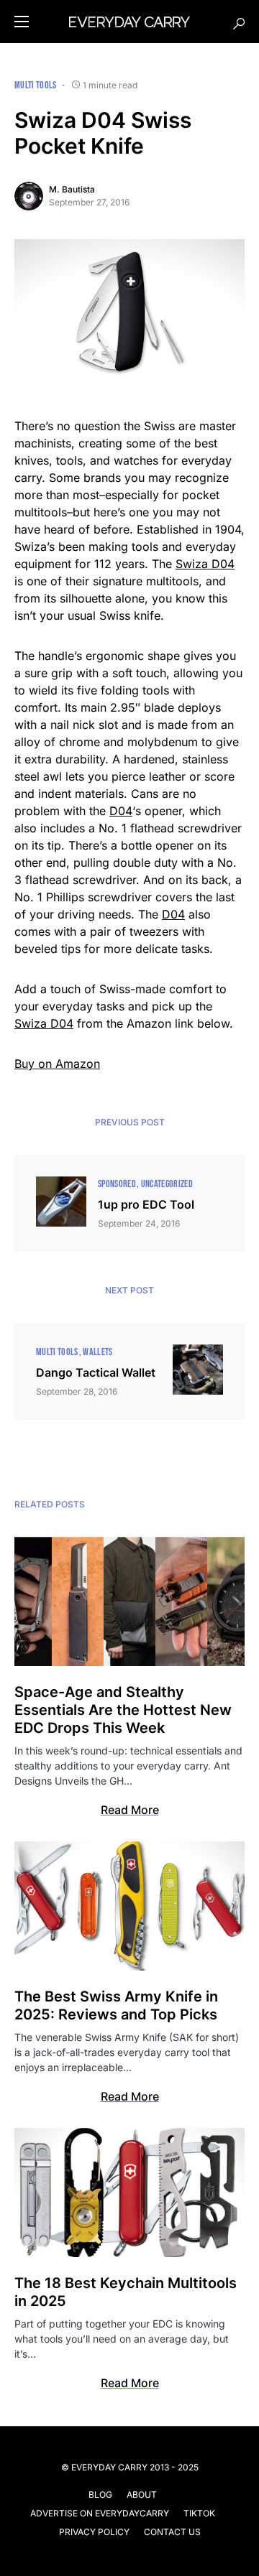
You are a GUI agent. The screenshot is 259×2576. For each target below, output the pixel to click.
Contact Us (172, 2532)
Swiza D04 (205, 564)
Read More (130, 1810)
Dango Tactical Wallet (96, 1372)
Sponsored (117, 1184)
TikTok (199, 2513)
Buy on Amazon (57, 1064)
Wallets (97, 1352)
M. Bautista (72, 189)
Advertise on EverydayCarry (100, 2513)
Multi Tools (36, 85)
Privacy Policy (94, 2532)
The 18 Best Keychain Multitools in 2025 (126, 2292)
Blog (100, 2494)
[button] (22, 22)
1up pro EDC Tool (146, 1204)
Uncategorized (167, 1184)
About (142, 2494)
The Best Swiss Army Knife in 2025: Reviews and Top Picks (116, 2005)
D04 (121, 811)
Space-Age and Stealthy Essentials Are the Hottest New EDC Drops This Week (123, 1710)
